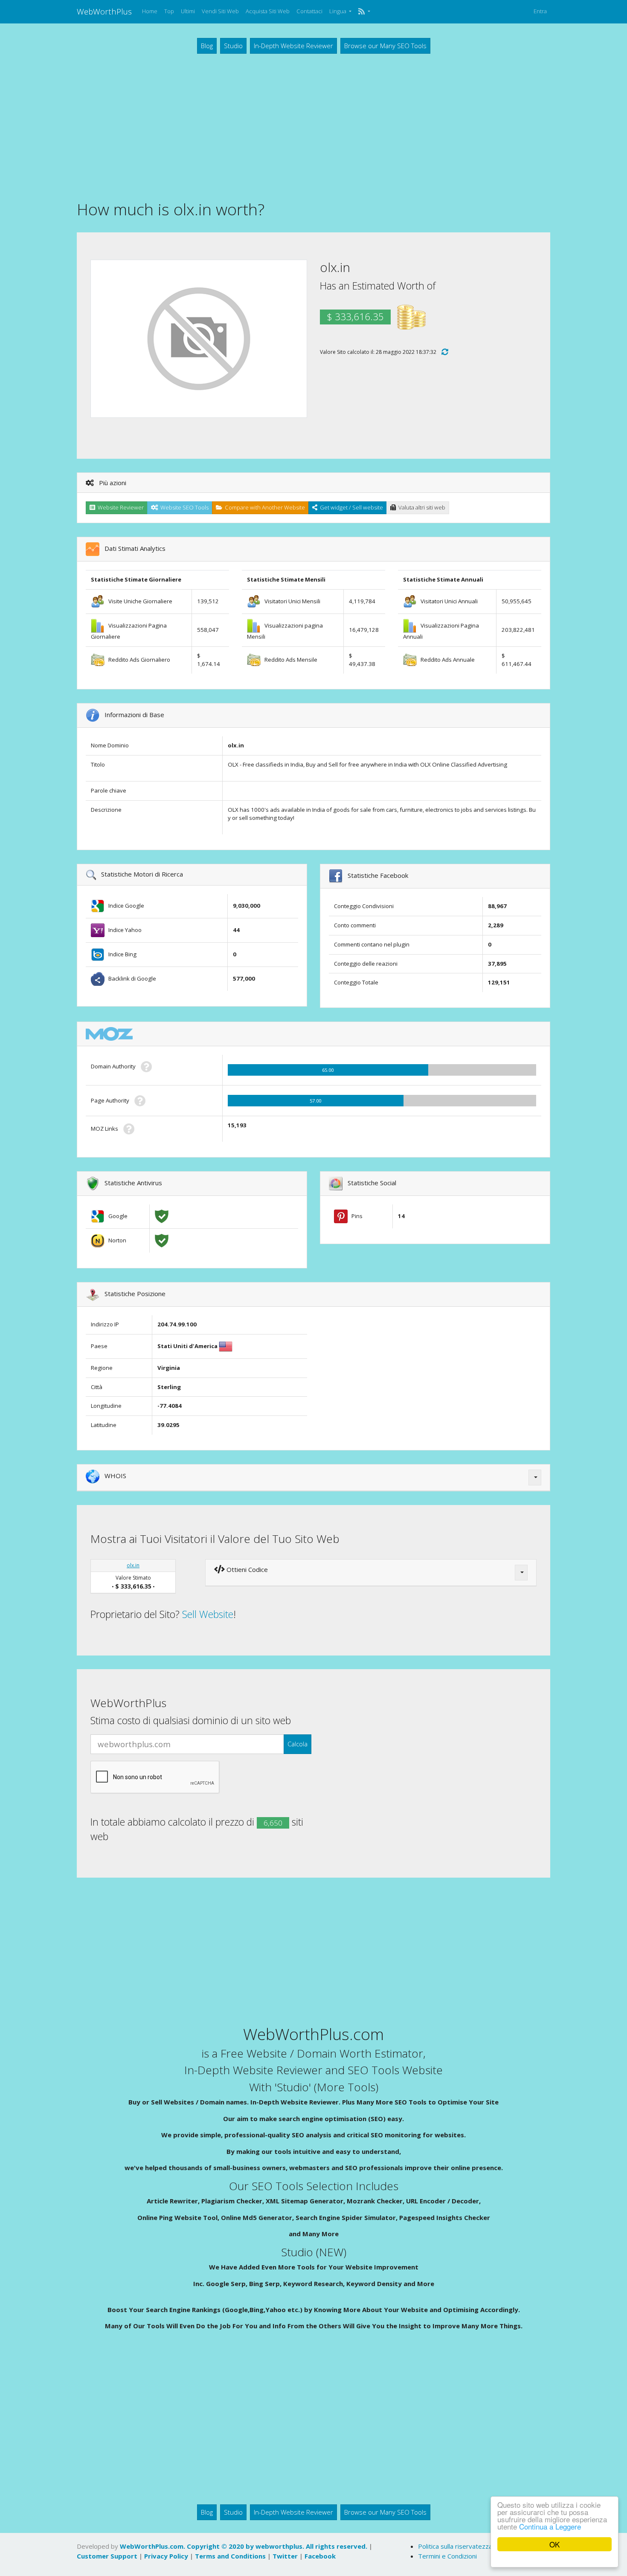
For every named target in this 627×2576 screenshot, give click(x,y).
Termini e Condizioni (447, 2556)
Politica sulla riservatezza (455, 2546)
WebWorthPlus (104, 11)
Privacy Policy (166, 2556)
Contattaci (309, 11)
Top (169, 11)
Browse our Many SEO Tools (385, 46)
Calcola (298, 1744)
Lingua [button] (338, 11)
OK (554, 2544)
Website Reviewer (119, 507)
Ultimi (188, 11)
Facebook (320, 2556)
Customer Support (107, 2556)
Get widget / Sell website (350, 507)
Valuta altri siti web (421, 507)
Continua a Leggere (550, 2526)
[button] (364, 12)
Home (150, 11)
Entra (540, 11)
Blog (207, 46)
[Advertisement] (313, 126)
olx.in (133, 1565)
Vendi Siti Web (220, 11)
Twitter (285, 2556)
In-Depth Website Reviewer (293, 46)
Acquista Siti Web (268, 11)
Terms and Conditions (230, 2556)
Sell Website (208, 1614)
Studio (233, 46)
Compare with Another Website (264, 507)
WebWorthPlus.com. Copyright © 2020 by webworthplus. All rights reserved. (244, 2546)
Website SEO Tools (183, 507)
